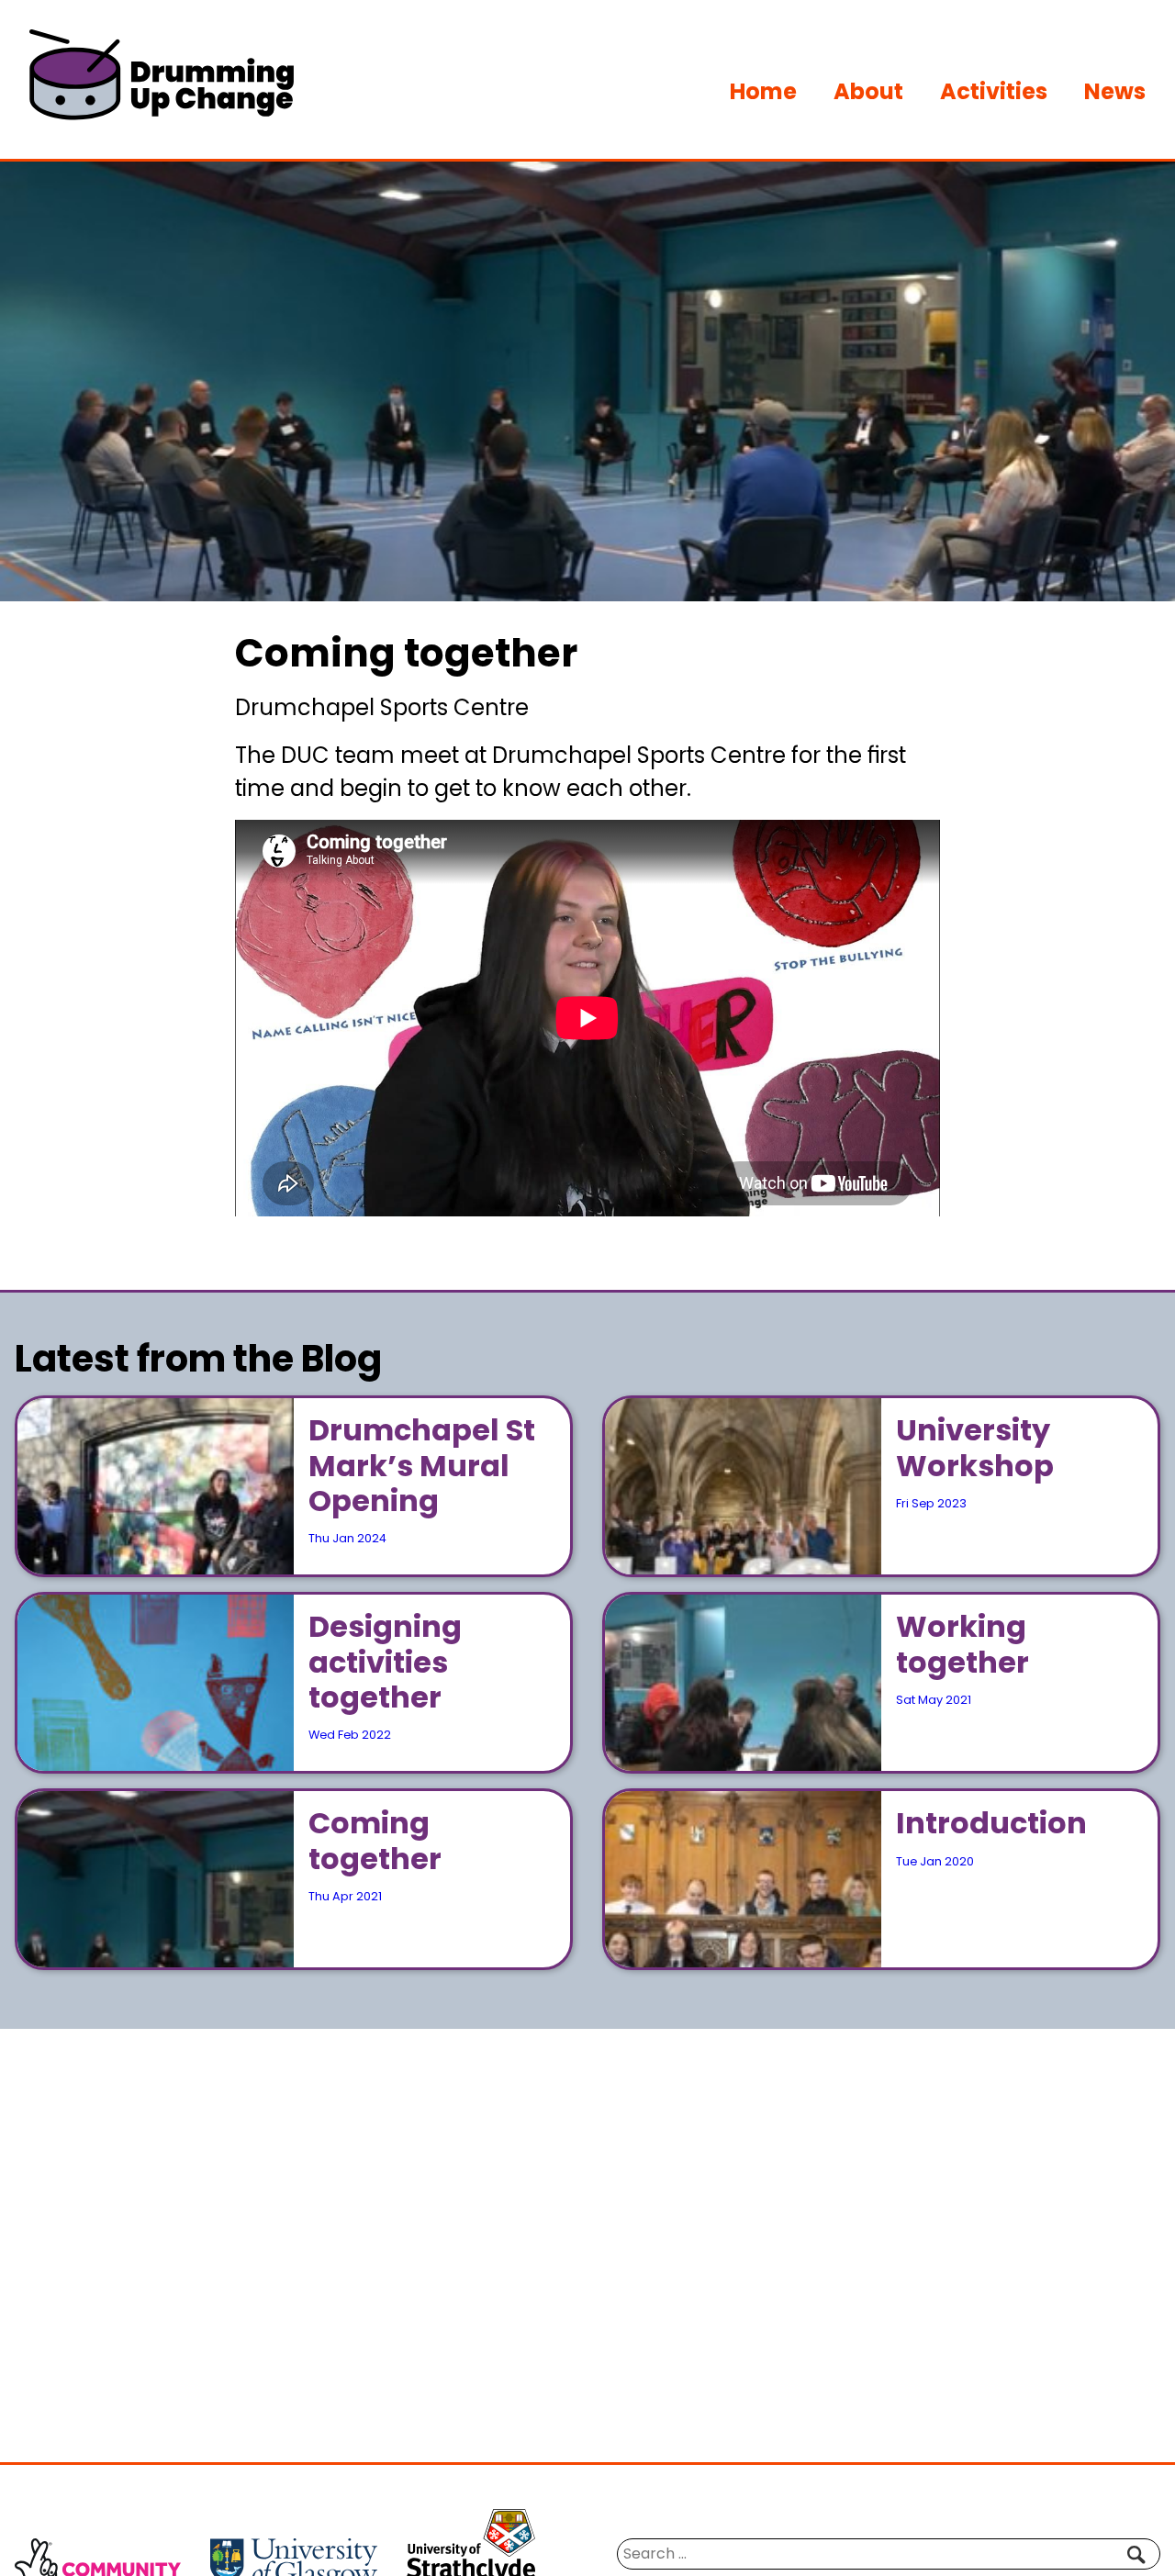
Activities (994, 91)
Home (763, 91)
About (868, 91)
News (1115, 91)
